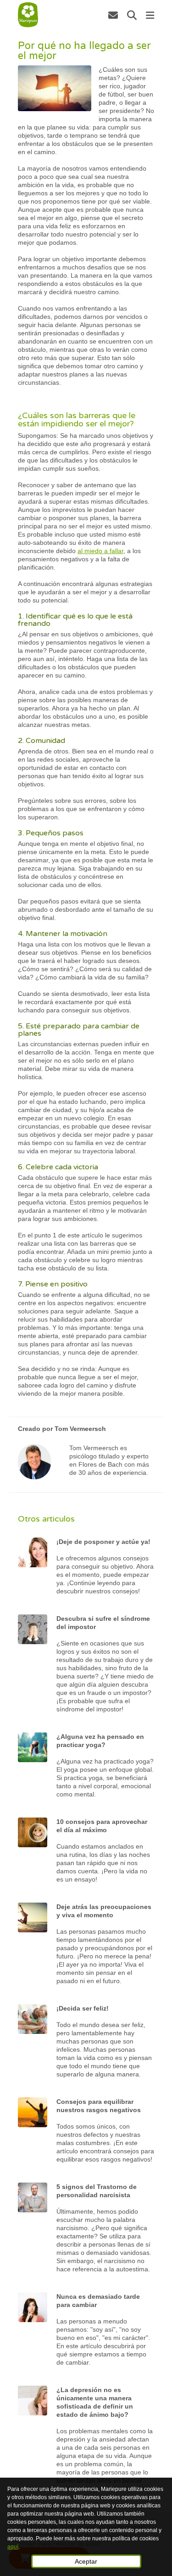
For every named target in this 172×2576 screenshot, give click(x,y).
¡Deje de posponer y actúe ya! (103, 1542)
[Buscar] (132, 15)
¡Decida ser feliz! (83, 2008)
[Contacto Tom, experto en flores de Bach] (113, 15)
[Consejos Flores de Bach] (28, 15)
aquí (13, 2547)
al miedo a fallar (100, 551)
